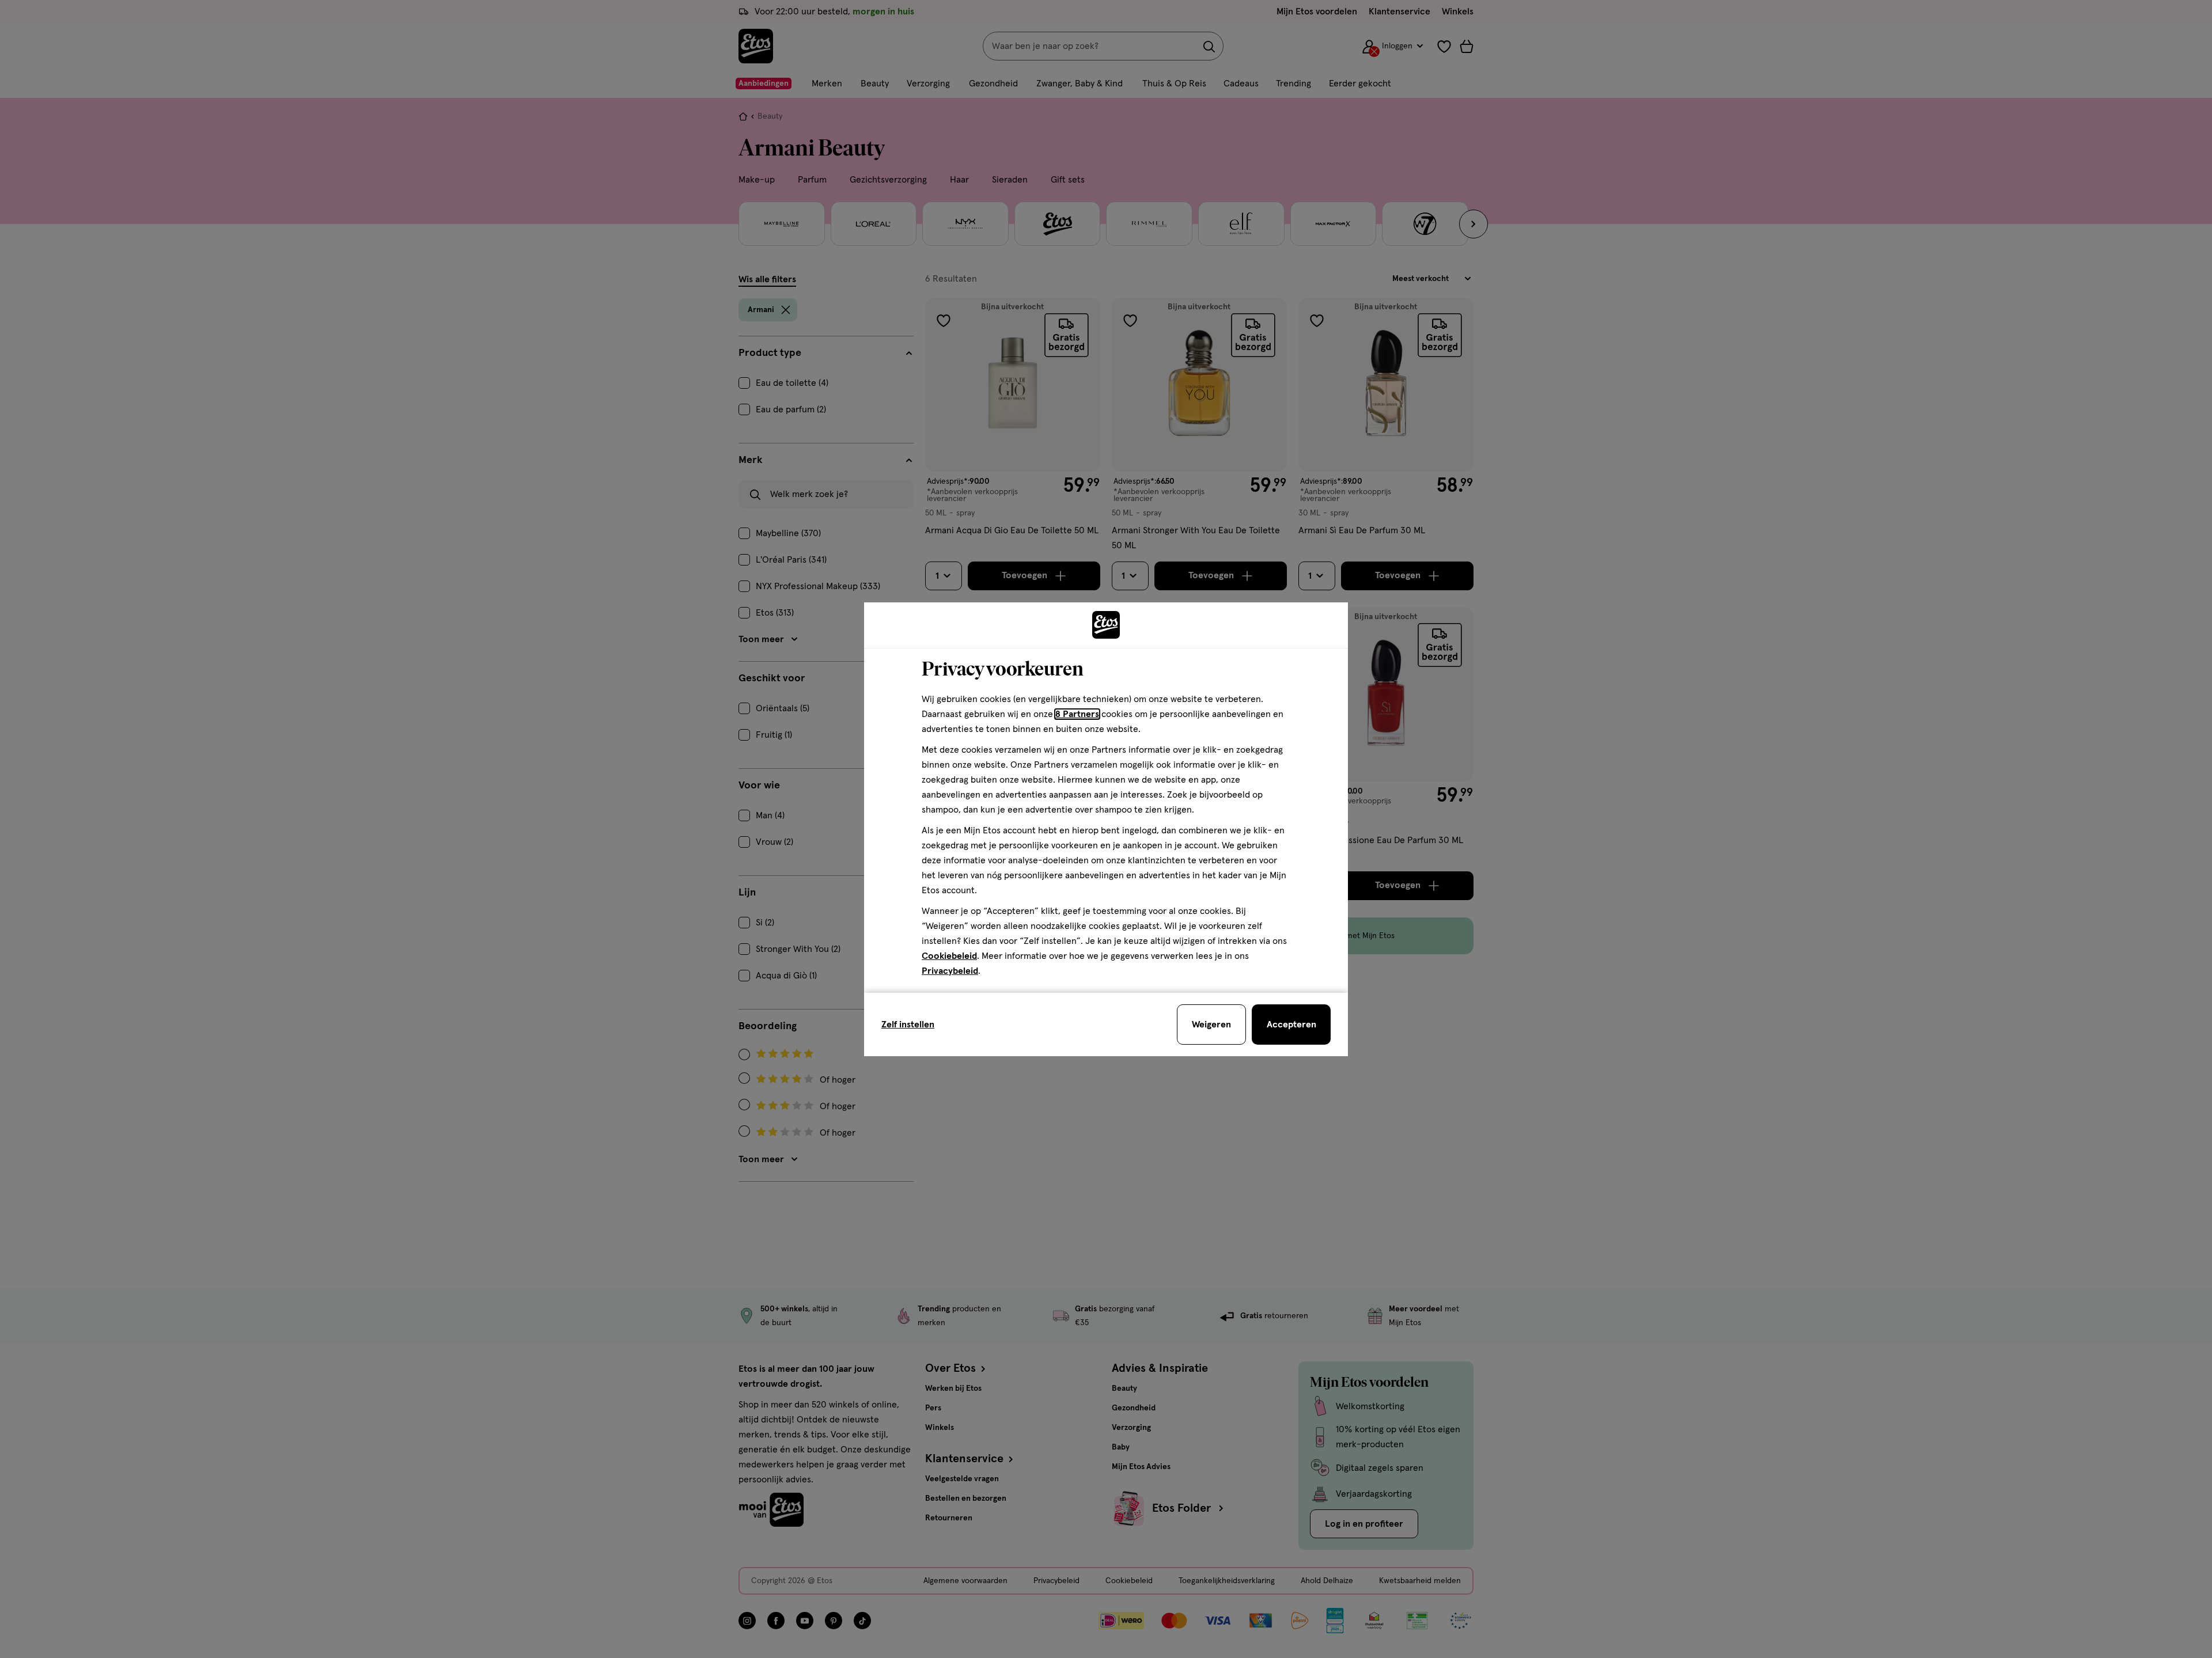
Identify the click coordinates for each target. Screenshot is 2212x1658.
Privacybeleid (950, 971)
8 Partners (1077, 714)
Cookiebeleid (949, 956)
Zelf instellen (908, 1025)
